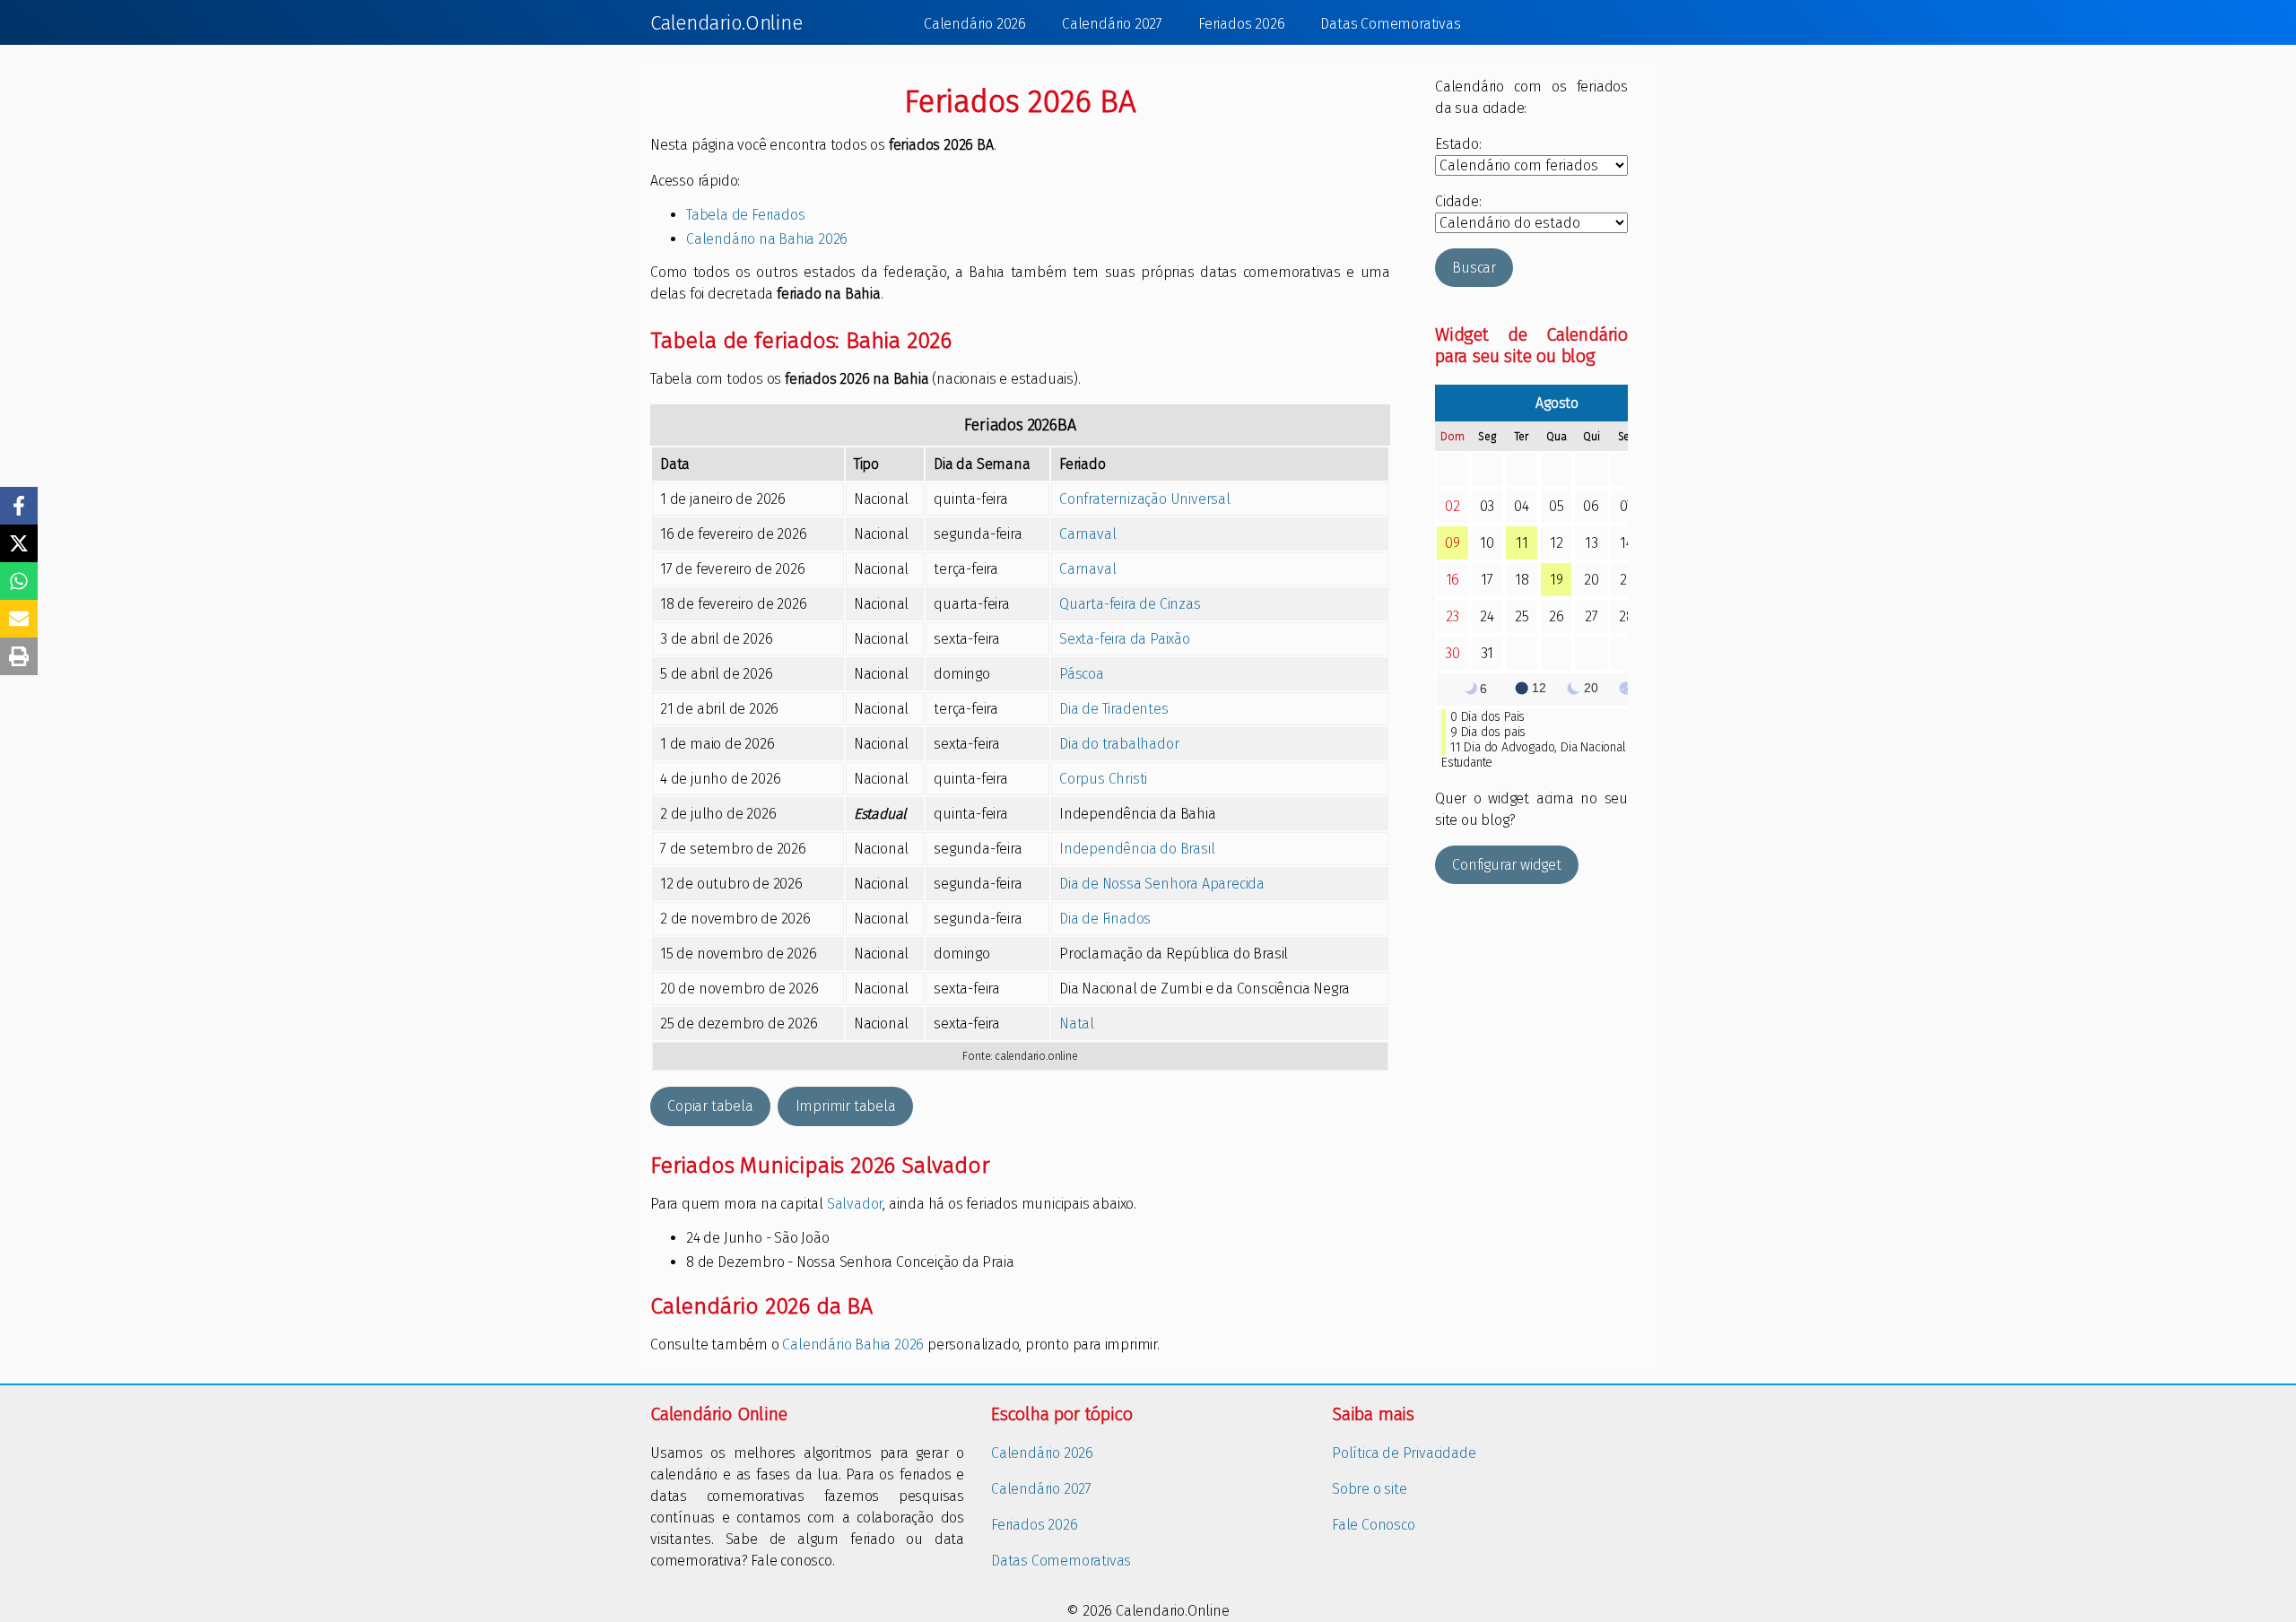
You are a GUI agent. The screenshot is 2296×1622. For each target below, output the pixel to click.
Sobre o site (1370, 1489)
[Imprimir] (19, 656)
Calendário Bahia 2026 (853, 1344)
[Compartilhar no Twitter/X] (19, 543)
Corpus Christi (1103, 779)
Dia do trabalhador (1119, 744)
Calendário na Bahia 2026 (767, 239)
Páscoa (1082, 674)
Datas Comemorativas (1390, 24)
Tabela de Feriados (745, 215)
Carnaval (1087, 534)
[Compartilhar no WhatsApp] (19, 581)
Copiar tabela (710, 1106)
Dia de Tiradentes (1114, 709)
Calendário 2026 (975, 24)
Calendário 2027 (1112, 24)
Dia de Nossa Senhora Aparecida (1162, 884)
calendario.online (1036, 1056)
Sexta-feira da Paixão (1125, 639)
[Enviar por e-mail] (19, 619)
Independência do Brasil (1137, 849)
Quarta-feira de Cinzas (1130, 604)
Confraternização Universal (1145, 499)
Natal (1077, 1024)
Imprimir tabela (846, 1106)
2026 (1043, 425)
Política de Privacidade (1404, 1453)
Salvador (855, 1204)
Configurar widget (1507, 865)
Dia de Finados (1105, 919)
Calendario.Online (726, 23)
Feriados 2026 (1241, 24)
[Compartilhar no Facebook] (19, 506)
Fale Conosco (1374, 1525)
